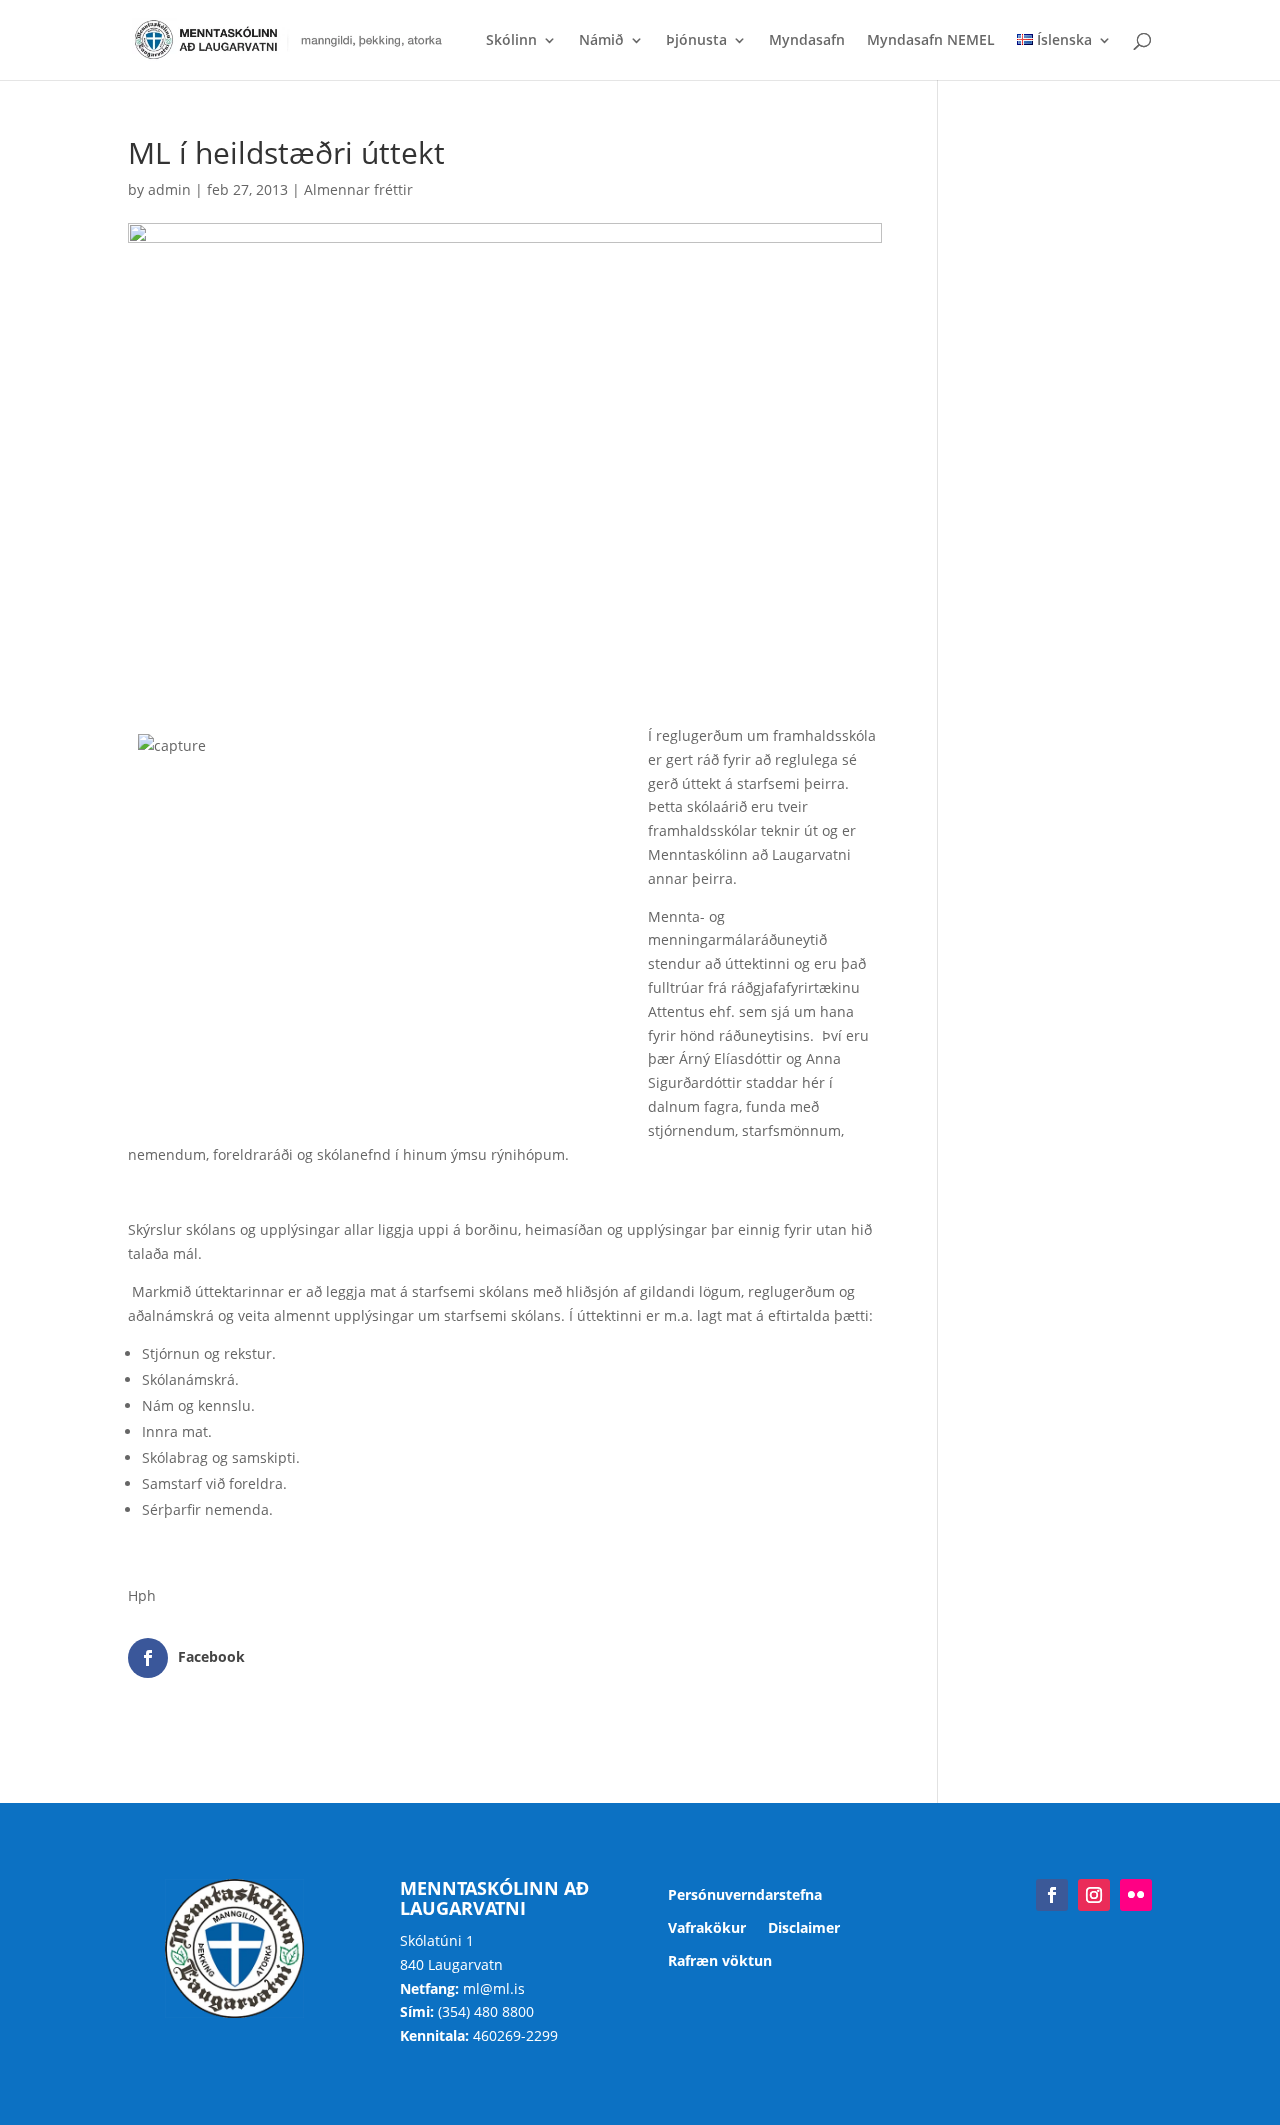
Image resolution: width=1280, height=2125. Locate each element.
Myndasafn (807, 41)
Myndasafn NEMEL (931, 41)
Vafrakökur (707, 1928)
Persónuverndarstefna (745, 1895)
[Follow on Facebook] (1052, 1895)
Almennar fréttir (358, 189)
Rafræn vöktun (720, 1961)
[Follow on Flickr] (1136, 1895)
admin (169, 189)
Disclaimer (804, 1928)
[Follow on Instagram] (1094, 1895)
